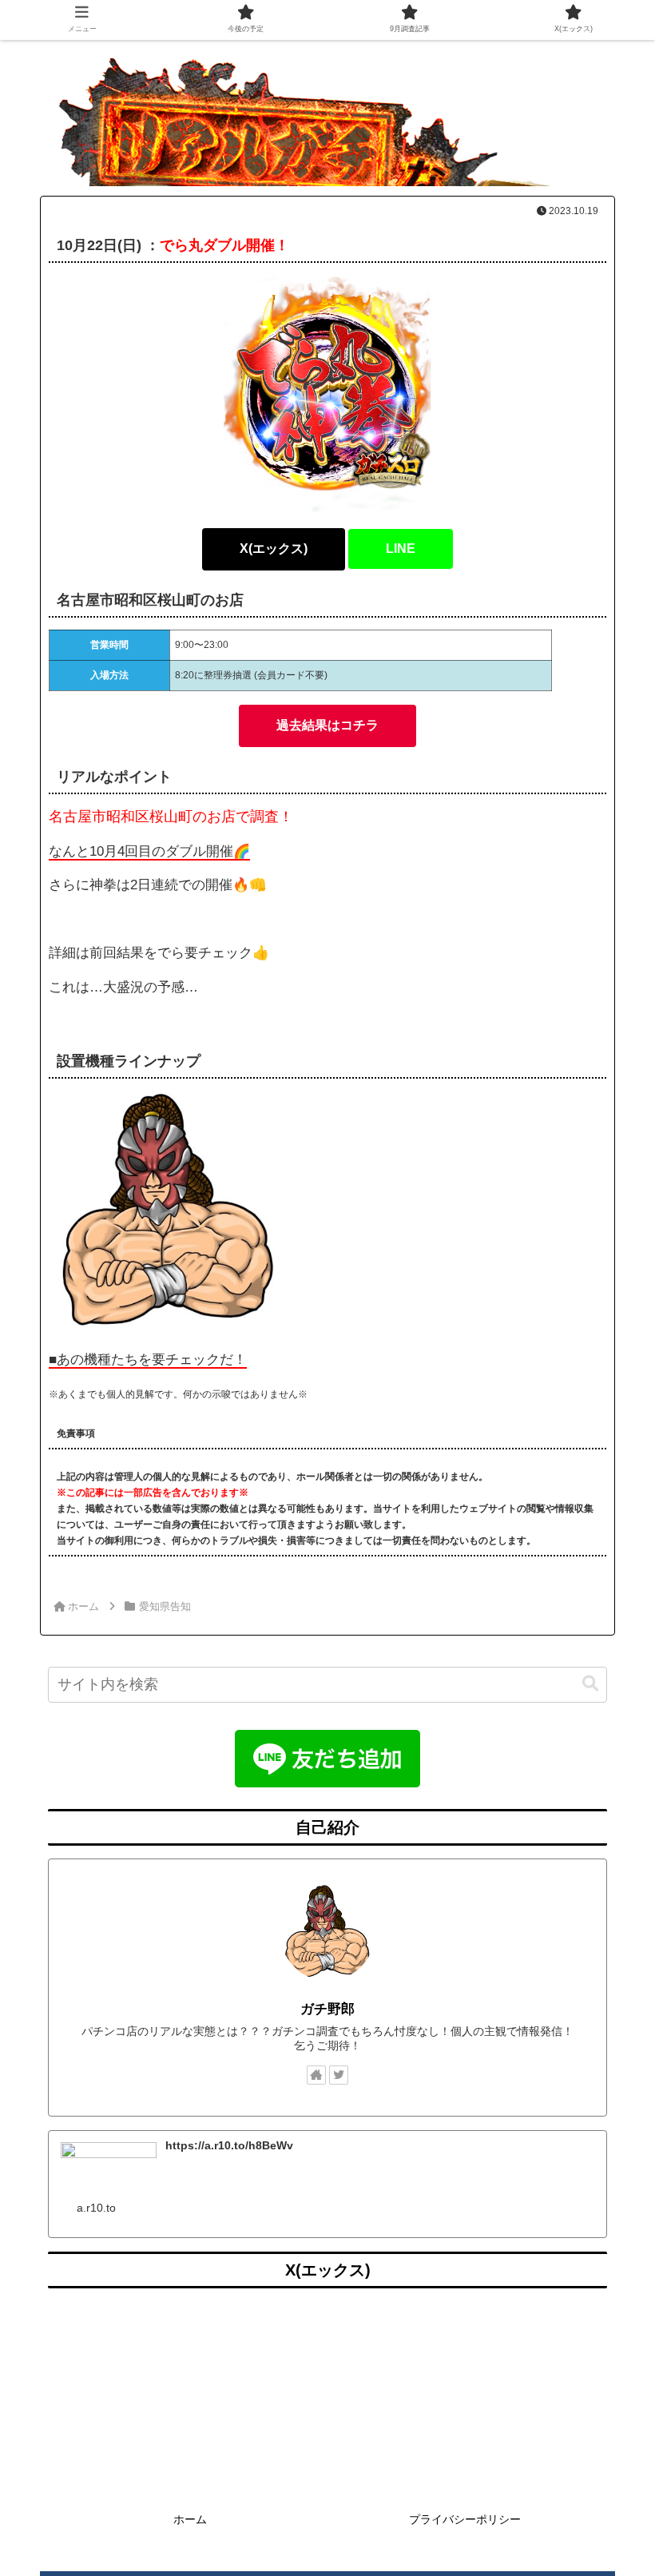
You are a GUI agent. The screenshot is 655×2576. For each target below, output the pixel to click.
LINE (401, 549)
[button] (590, 1684)
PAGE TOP (624, 2485)
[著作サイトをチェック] (316, 2075)
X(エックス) (274, 549)
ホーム (190, 2519)
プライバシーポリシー (465, 2519)
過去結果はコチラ (327, 725)
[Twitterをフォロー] (339, 2075)
